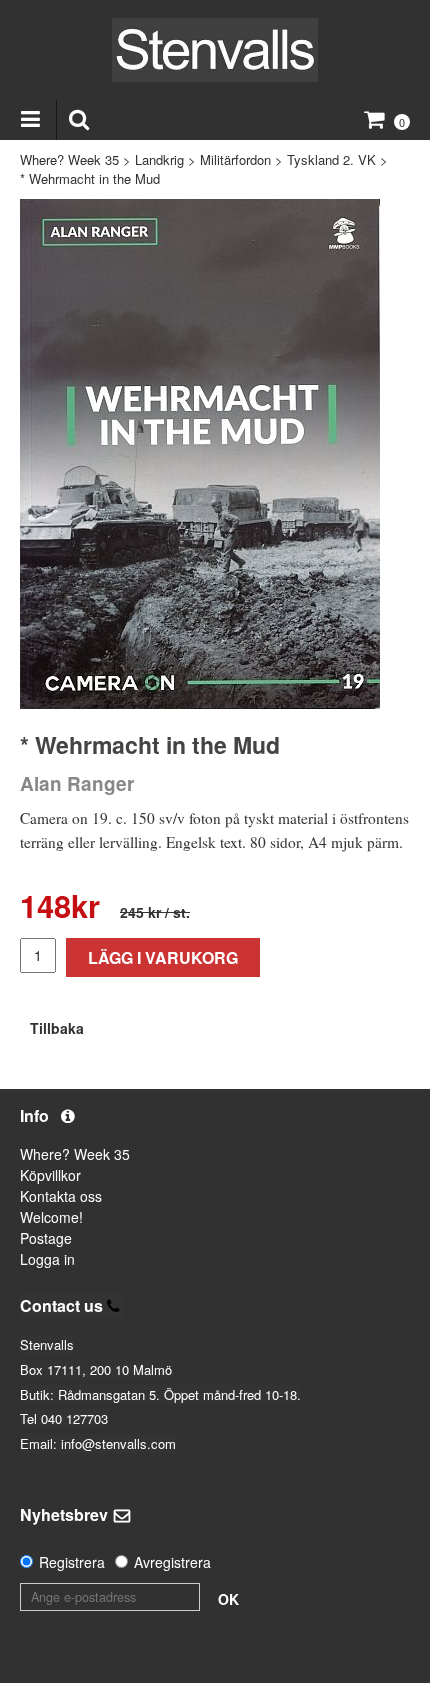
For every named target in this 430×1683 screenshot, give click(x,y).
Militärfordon (235, 159)
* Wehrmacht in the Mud (90, 178)
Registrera (72, 1562)
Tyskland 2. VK (331, 159)
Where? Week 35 (69, 159)
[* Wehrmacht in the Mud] (200, 454)
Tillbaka (57, 1028)
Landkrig (159, 159)
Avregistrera (172, 1562)
